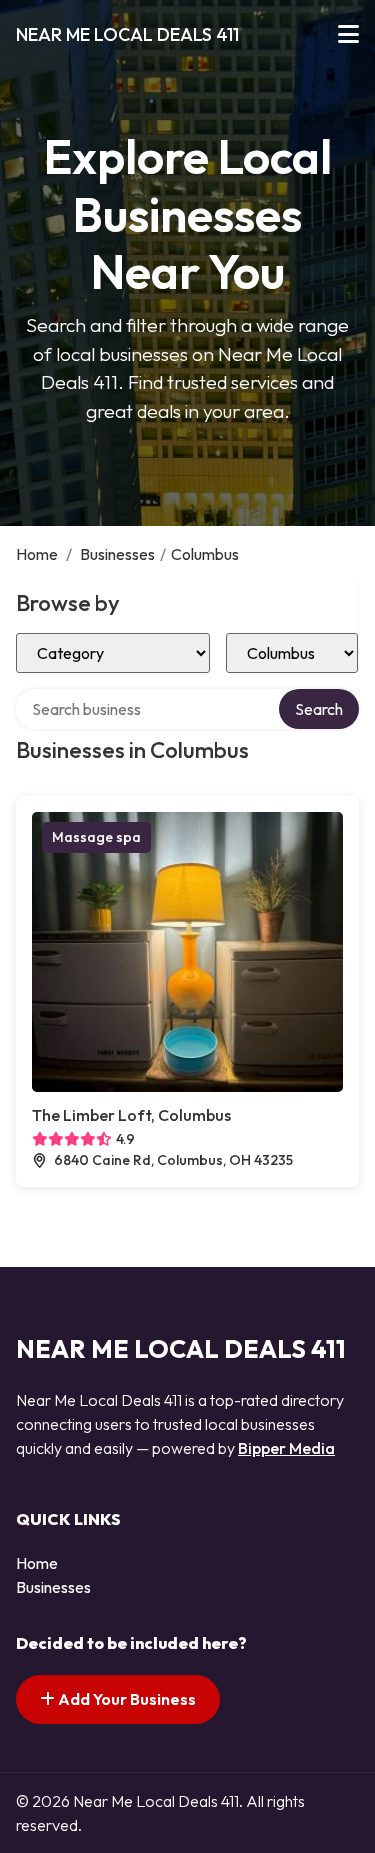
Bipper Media (286, 1448)
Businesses (117, 554)
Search (319, 709)
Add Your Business (125, 1699)
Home (37, 554)
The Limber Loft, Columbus (131, 1115)
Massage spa (96, 837)
